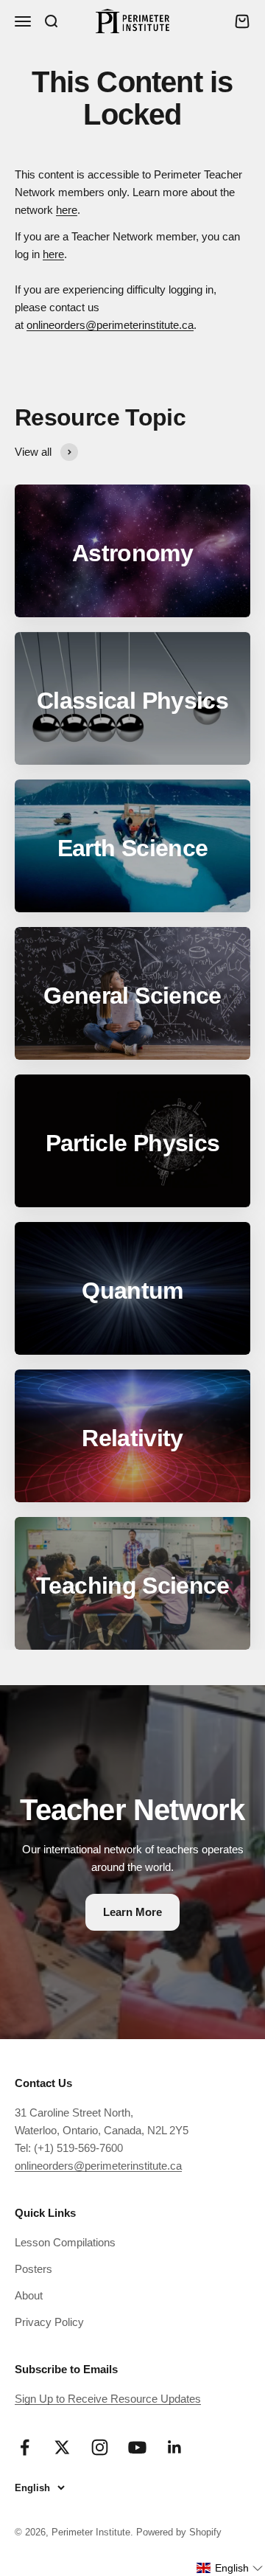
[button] (230, 2568)
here (67, 210)
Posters (33, 2269)
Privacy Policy (49, 2322)
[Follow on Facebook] (25, 2447)
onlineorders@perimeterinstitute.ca (110, 325)
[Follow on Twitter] (62, 2447)
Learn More (132, 1912)
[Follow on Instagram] (100, 2447)
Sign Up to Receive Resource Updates (108, 2399)
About (29, 2295)
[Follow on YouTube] (137, 2447)
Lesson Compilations (65, 2242)
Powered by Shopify (179, 2532)
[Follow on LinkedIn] (175, 2447)
